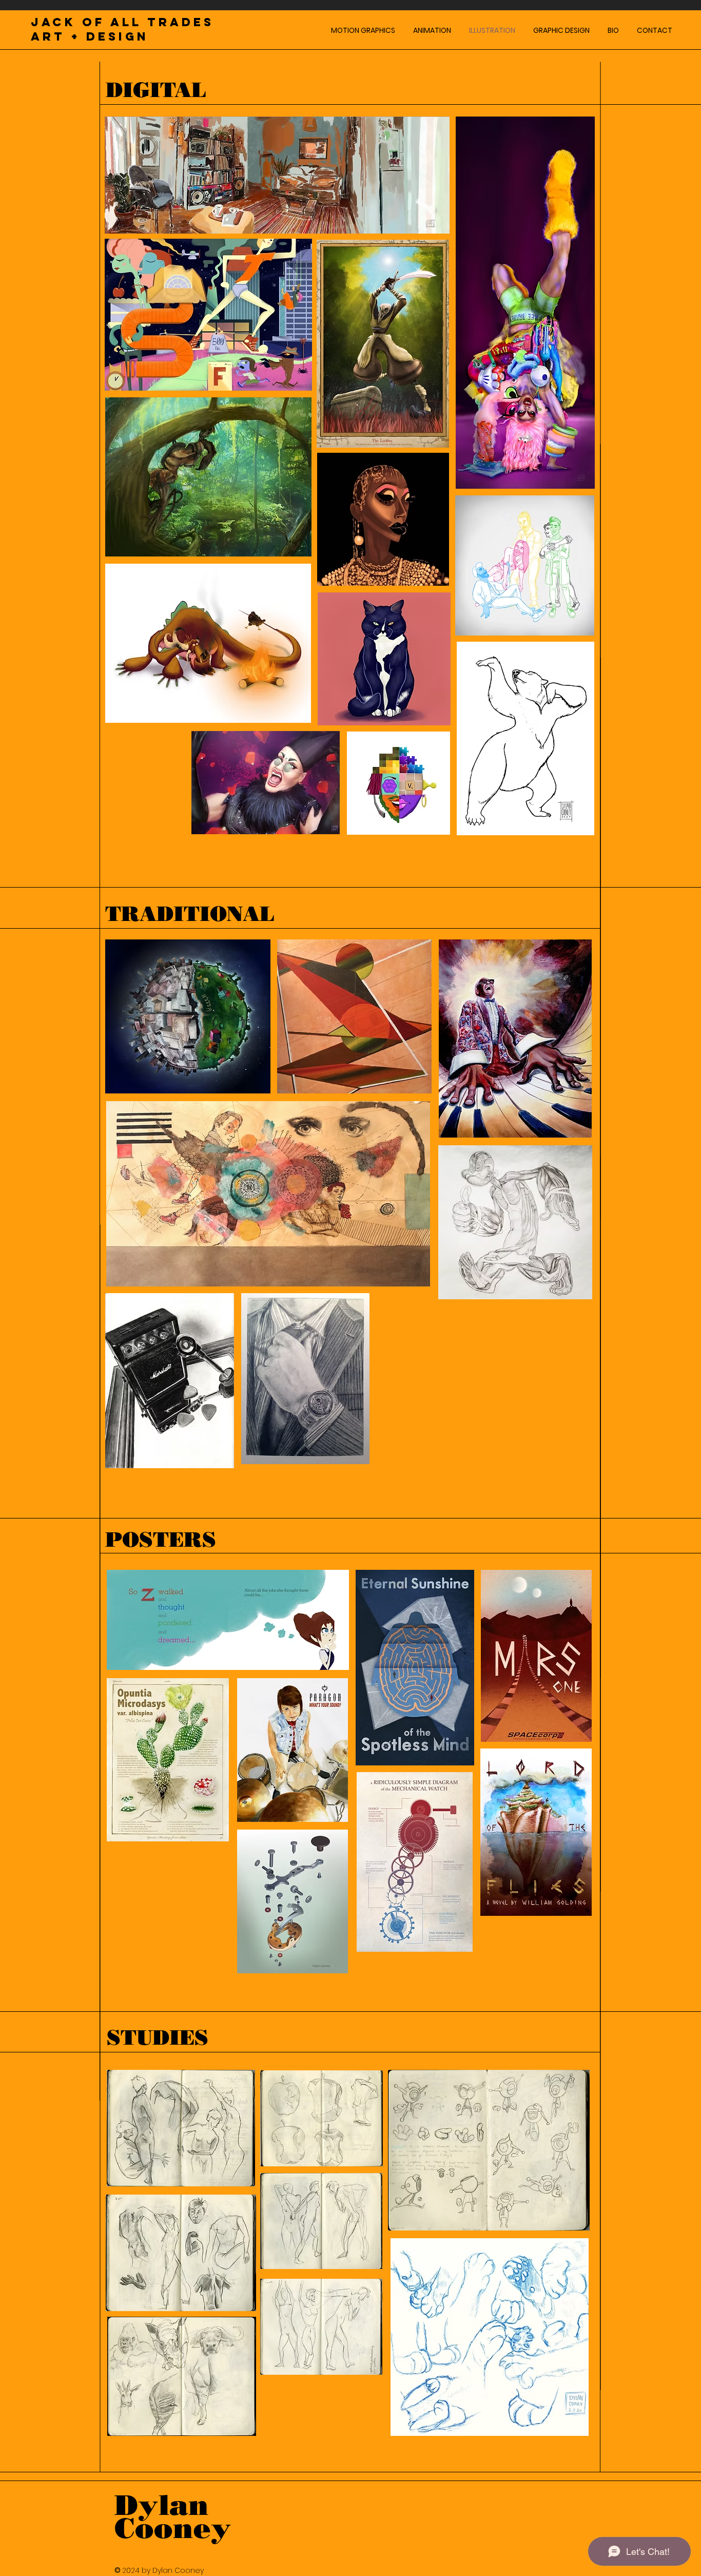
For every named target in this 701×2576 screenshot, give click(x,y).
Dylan (162, 2505)
